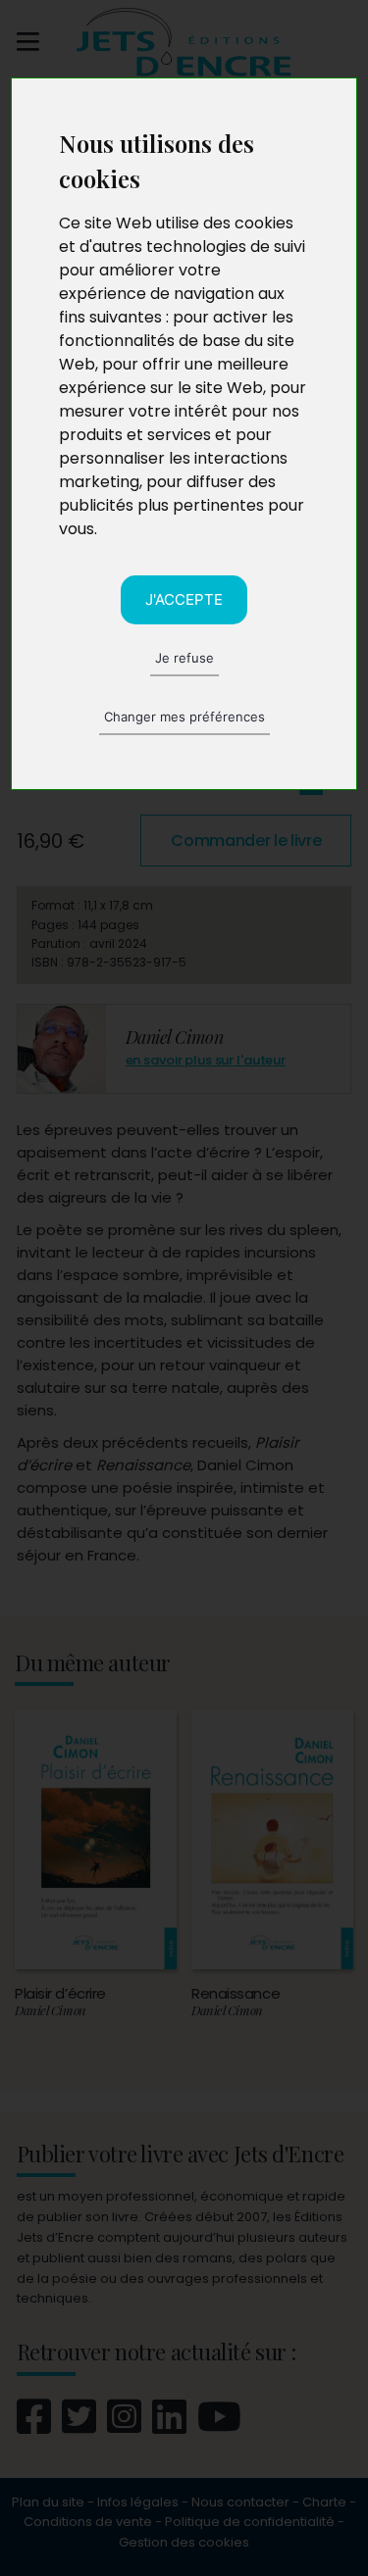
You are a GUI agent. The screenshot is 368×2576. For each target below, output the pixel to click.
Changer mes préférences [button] (184, 717)
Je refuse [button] (184, 658)
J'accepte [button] (184, 599)
